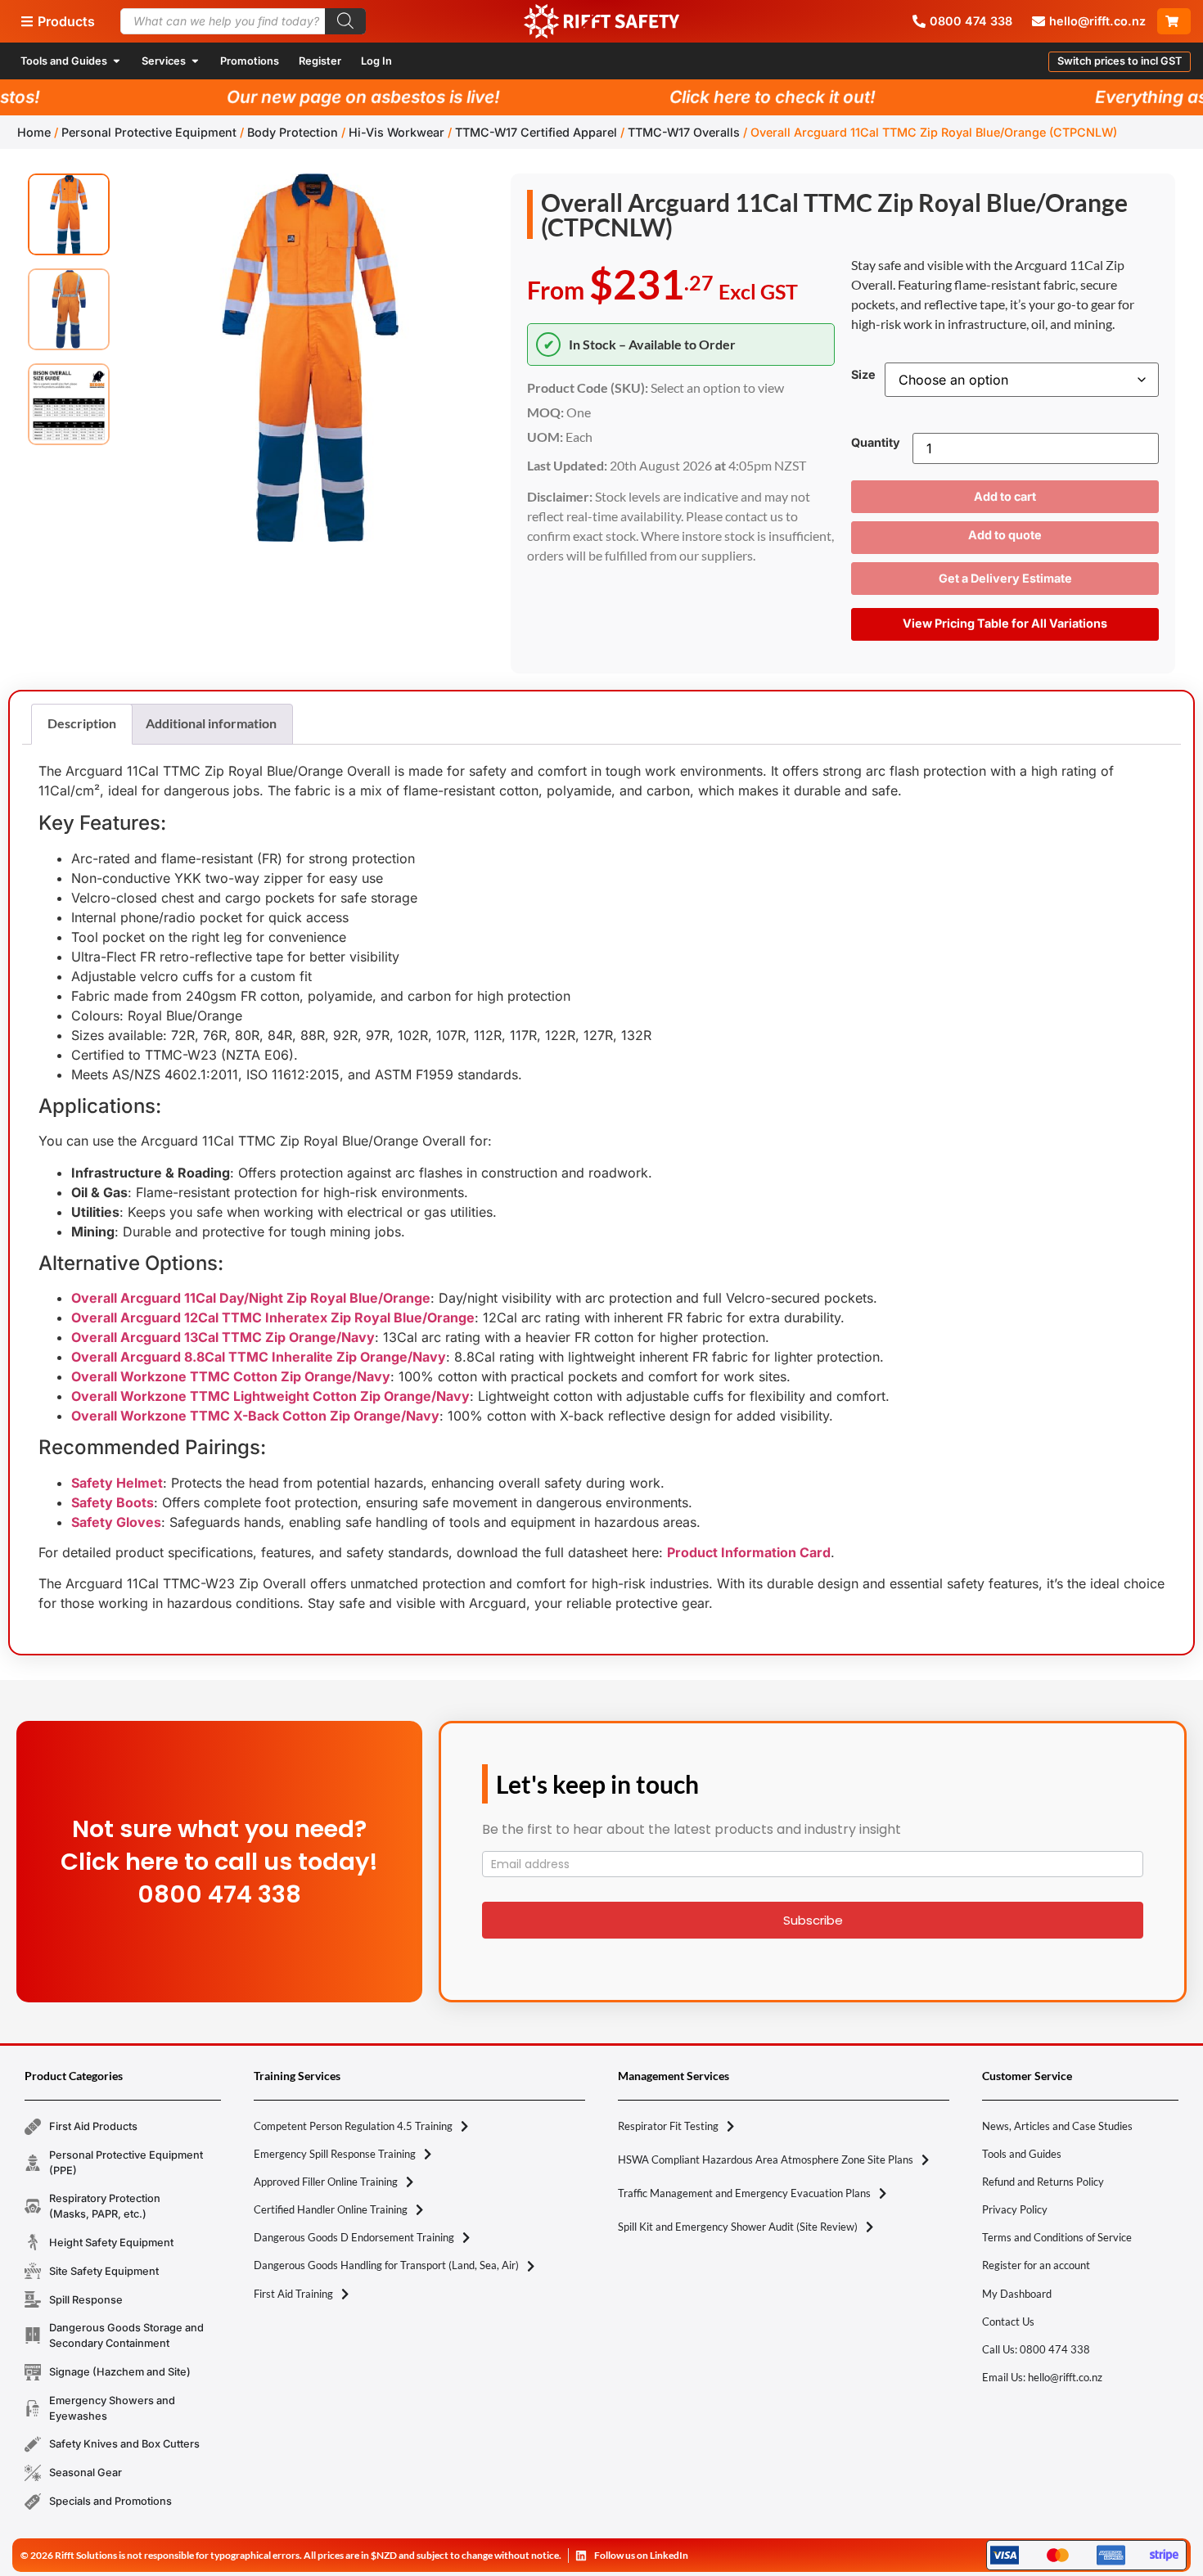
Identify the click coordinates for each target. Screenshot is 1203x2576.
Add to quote (1005, 535)
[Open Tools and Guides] (117, 61)
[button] (1120, 62)
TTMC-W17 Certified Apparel (536, 132)
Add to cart (1005, 496)
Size (863, 375)
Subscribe (813, 1920)
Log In (376, 61)
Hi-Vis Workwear (396, 132)
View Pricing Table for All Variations (1005, 623)
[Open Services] (195, 61)
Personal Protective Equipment (149, 132)
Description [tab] (82, 723)
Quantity (876, 443)
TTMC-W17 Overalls (684, 132)
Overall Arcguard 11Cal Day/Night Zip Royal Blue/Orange (251, 1298)
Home (34, 132)
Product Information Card (749, 1552)
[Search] (345, 21)
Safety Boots (113, 1502)
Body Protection (293, 132)
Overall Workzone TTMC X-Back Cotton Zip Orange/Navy (255, 1416)
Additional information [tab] (211, 723)
